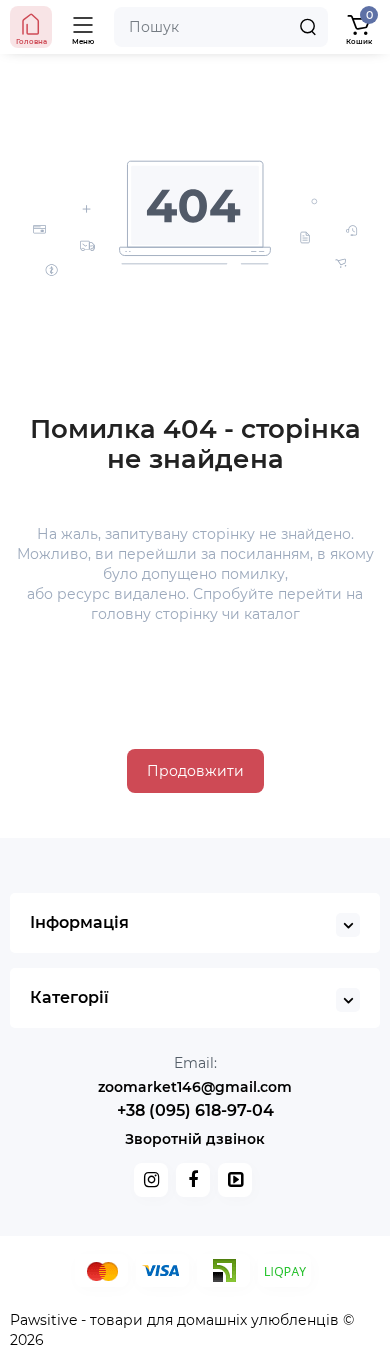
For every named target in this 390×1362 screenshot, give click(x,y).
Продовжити (195, 771)
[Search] (308, 27)
